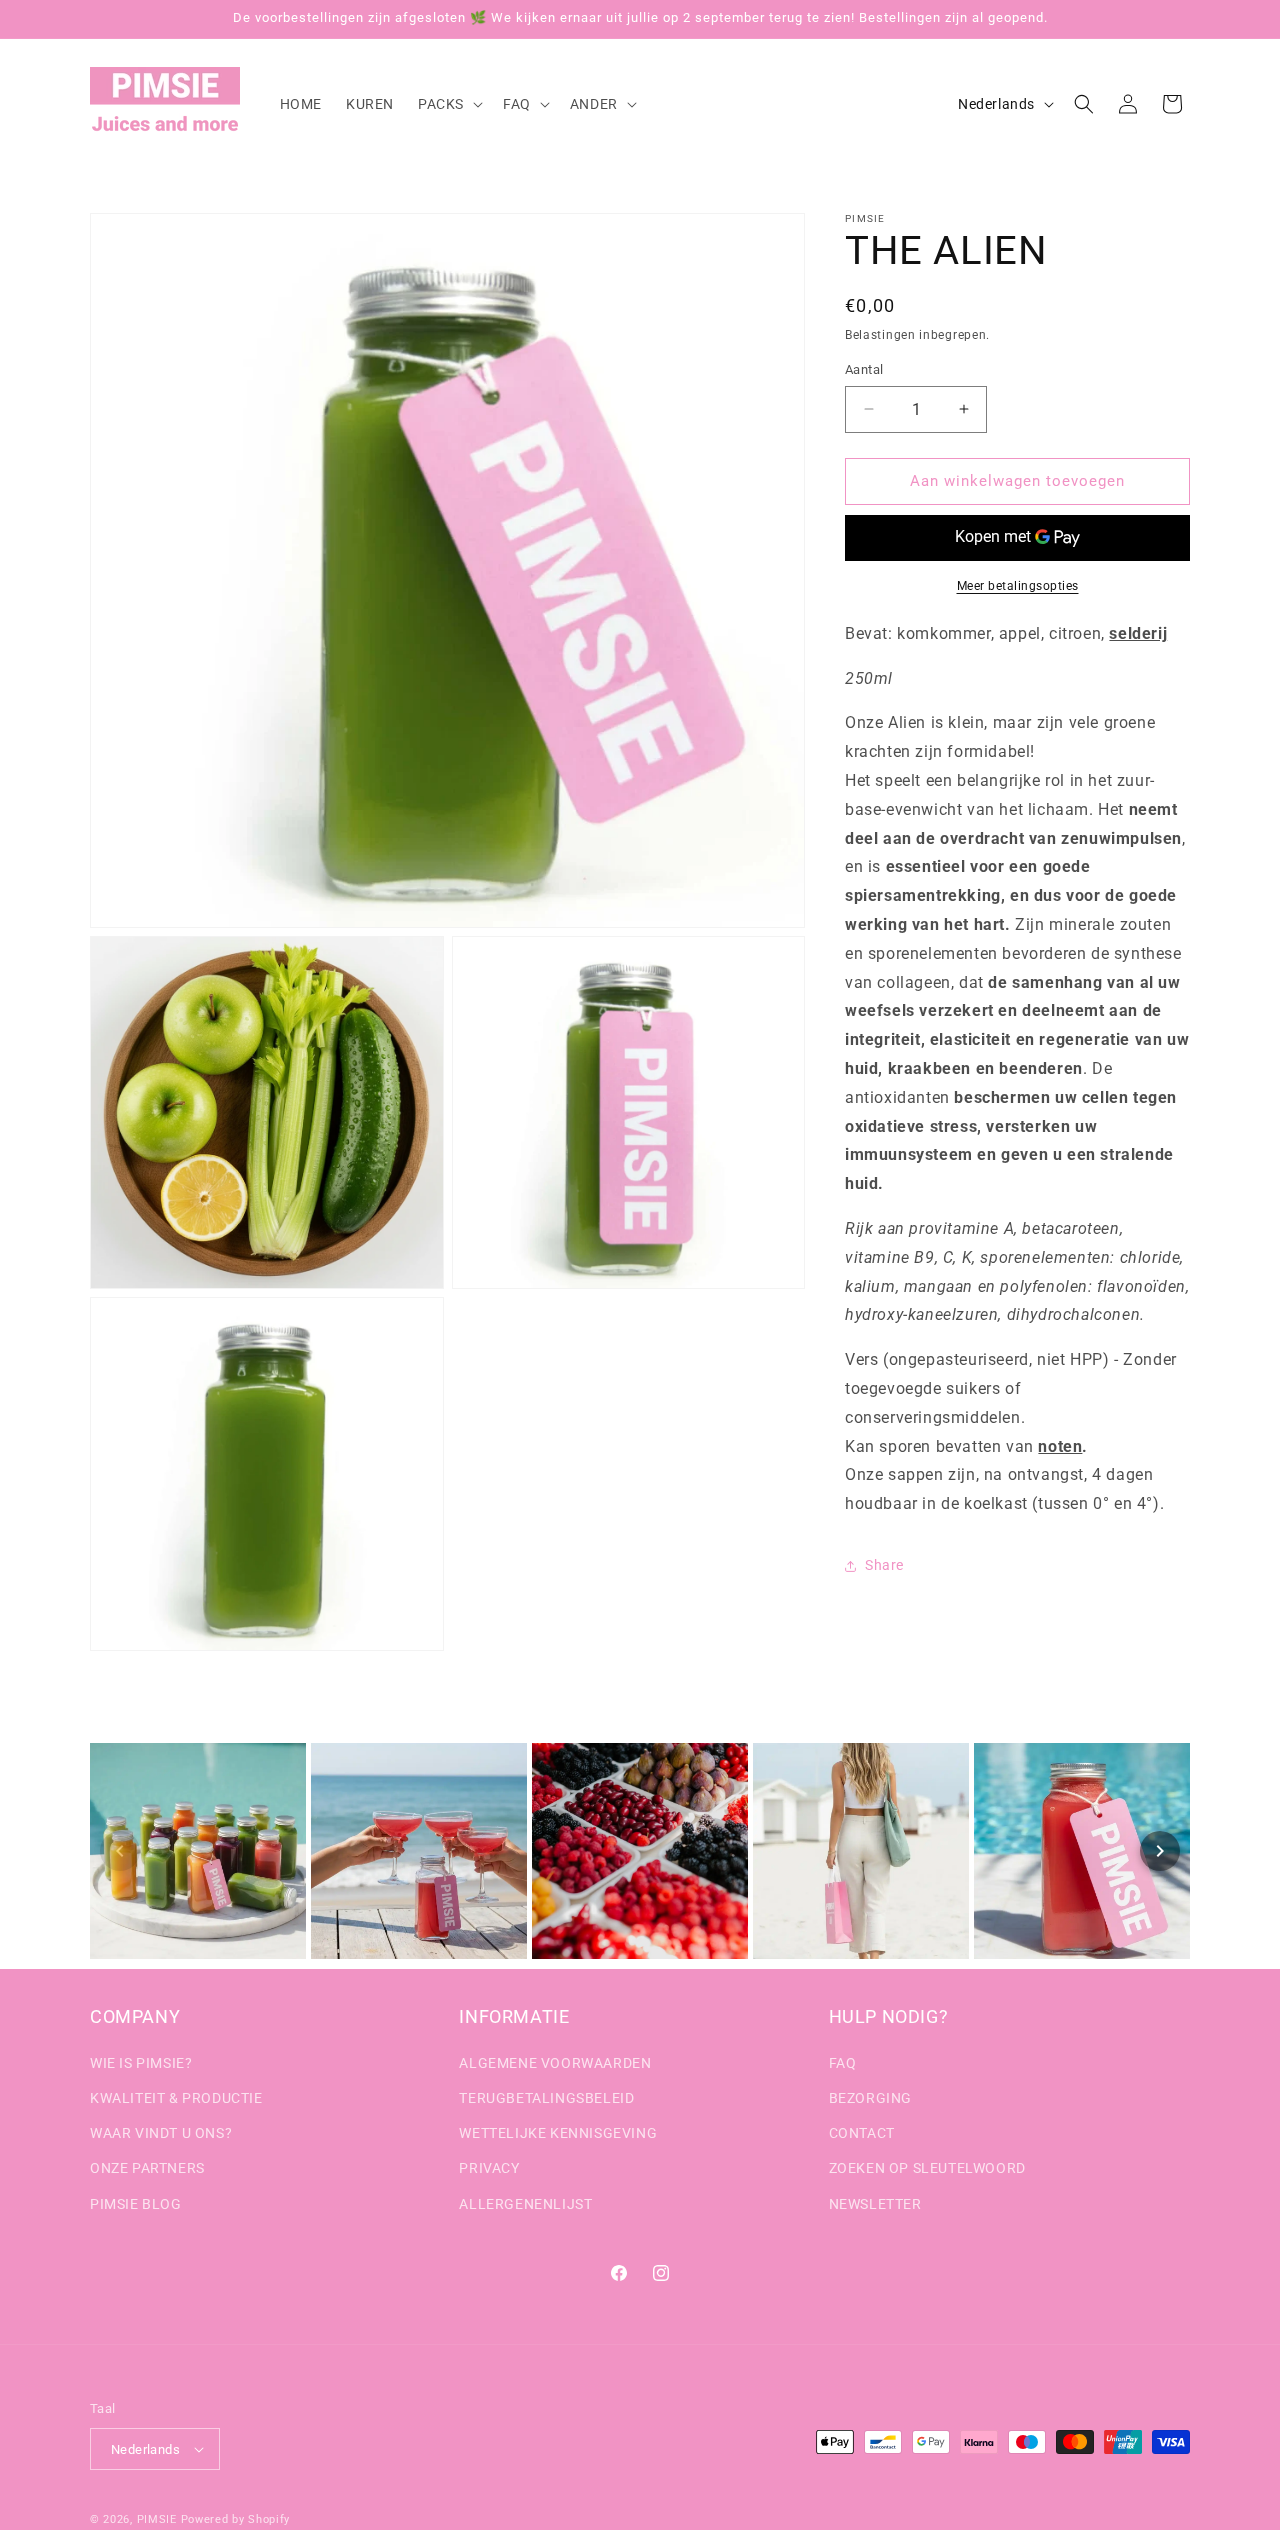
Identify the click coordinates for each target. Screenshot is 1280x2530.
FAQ (843, 2063)
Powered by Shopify (236, 2519)
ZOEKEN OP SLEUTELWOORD (927, 2168)
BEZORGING (870, 2098)
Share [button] (884, 1565)
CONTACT (862, 2133)
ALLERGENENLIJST (525, 2204)
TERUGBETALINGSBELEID (546, 2098)
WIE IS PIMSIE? (141, 2063)
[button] (448, 104)
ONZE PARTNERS (147, 2168)
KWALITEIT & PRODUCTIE (176, 2098)
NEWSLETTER (875, 2204)
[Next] (1160, 1851)
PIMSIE (157, 2519)
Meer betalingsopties (1018, 586)
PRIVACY (489, 2168)
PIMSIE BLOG (136, 2204)
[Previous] (120, 1851)
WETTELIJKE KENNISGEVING (558, 2133)
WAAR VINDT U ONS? (161, 2133)
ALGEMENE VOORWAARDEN (555, 2063)
